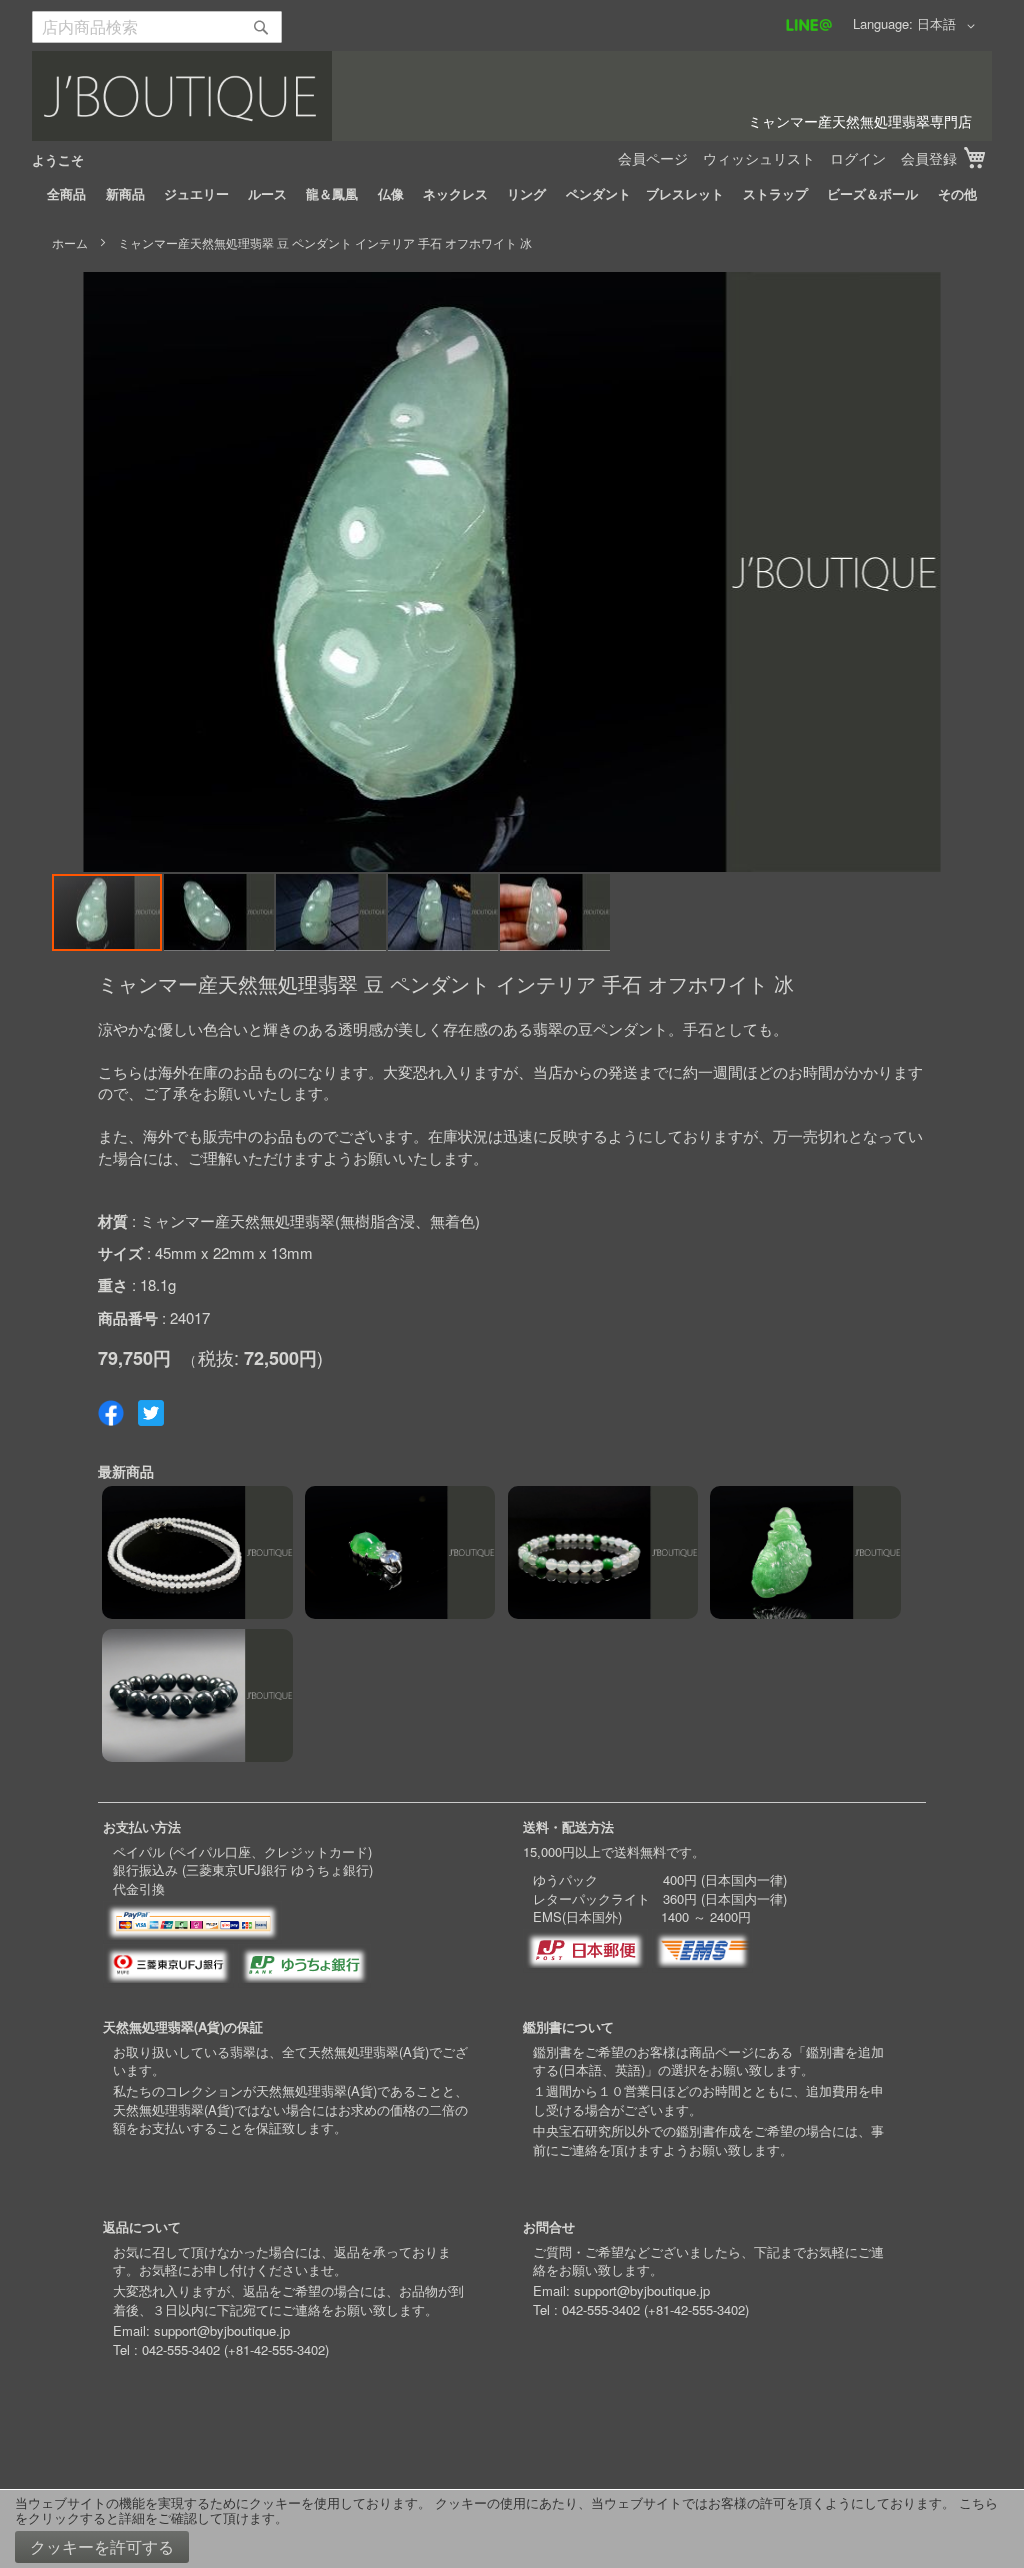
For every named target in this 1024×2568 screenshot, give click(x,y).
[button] (949, 26)
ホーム (70, 242)
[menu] (512, 194)
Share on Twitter (151, 1413)
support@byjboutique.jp (222, 2330)
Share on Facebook (111, 1413)
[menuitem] (66, 194)
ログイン (858, 158)
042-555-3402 (181, 2349)
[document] (512, 2529)
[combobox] (157, 27)
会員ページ (653, 158)
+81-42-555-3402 (276, 2349)
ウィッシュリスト (759, 158)
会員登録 (929, 158)
